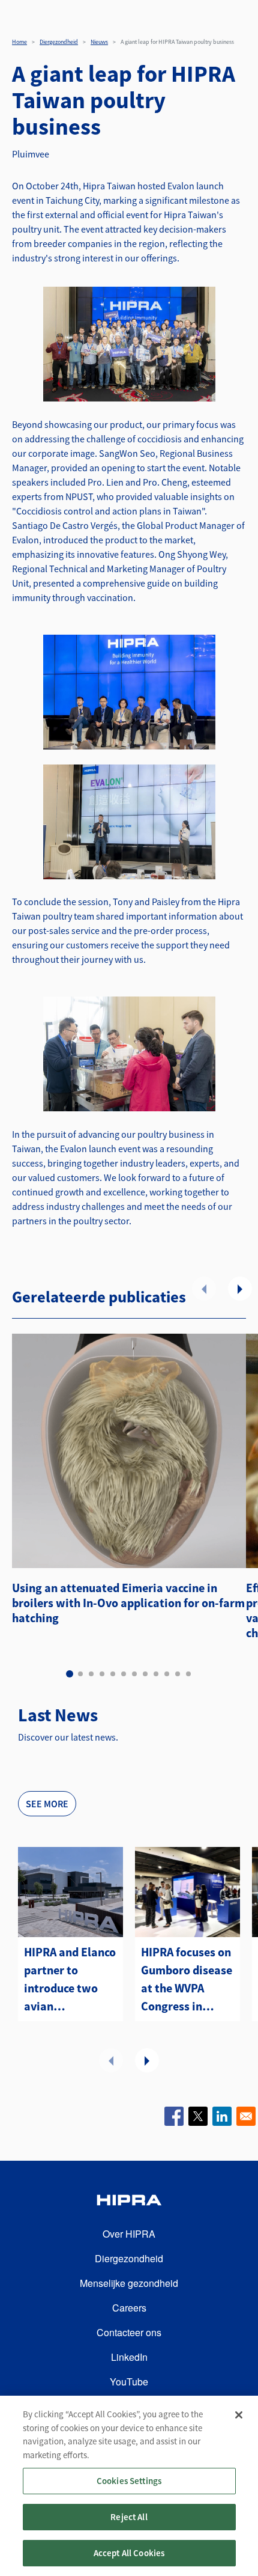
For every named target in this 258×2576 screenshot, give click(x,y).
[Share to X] (198, 2116)
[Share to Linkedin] (222, 2116)
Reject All (129, 2517)
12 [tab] (188, 1674)
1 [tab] (70, 1674)
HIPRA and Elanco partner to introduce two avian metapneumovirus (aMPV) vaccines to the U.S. (70, 1980)
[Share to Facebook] (174, 2116)
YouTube (129, 2382)
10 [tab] (167, 1674)
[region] (129, 2486)
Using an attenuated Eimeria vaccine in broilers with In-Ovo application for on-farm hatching (128, 1603)
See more (47, 1804)
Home (19, 42)
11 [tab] (178, 1674)
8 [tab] (145, 1674)
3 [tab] (91, 1674)
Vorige (204, 1289)
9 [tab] (156, 1674)
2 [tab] (80, 1674)
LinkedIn (129, 2357)
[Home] (129, 2202)
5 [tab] (113, 1674)
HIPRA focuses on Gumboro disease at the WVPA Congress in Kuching (187, 1980)
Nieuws (99, 42)
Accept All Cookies (129, 2553)
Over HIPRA (129, 2234)
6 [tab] (124, 1674)
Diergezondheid (59, 42)
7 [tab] (134, 1674)
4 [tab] (102, 1674)
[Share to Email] (246, 2116)
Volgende (240, 1289)
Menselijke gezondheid (129, 2283)
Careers (129, 2308)
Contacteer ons (129, 2332)
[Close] (239, 2415)
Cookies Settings (129, 2481)
